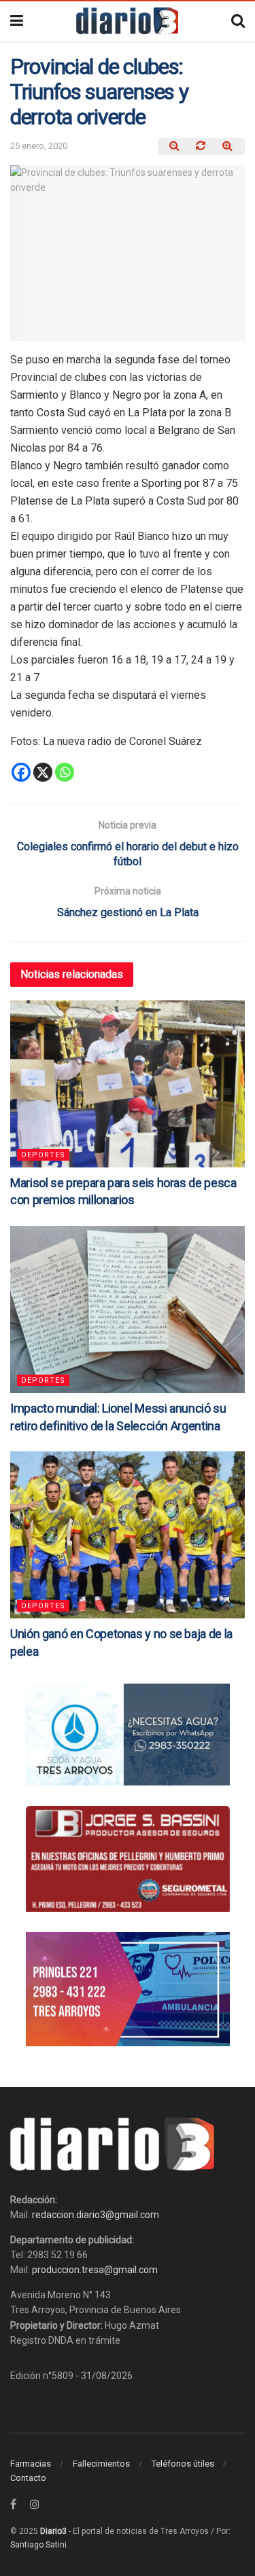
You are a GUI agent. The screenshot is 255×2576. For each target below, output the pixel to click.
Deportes (43, 1155)
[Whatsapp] (65, 772)
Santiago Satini (38, 2545)
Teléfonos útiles (183, 2464)
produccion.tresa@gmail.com (95, 2270)
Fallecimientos (101, 2464)
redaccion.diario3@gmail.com (96, 2215)
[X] (43, 772)
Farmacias (31, 2464)
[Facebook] (21, 772)
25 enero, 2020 (39, 146)
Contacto (28, 2478)
